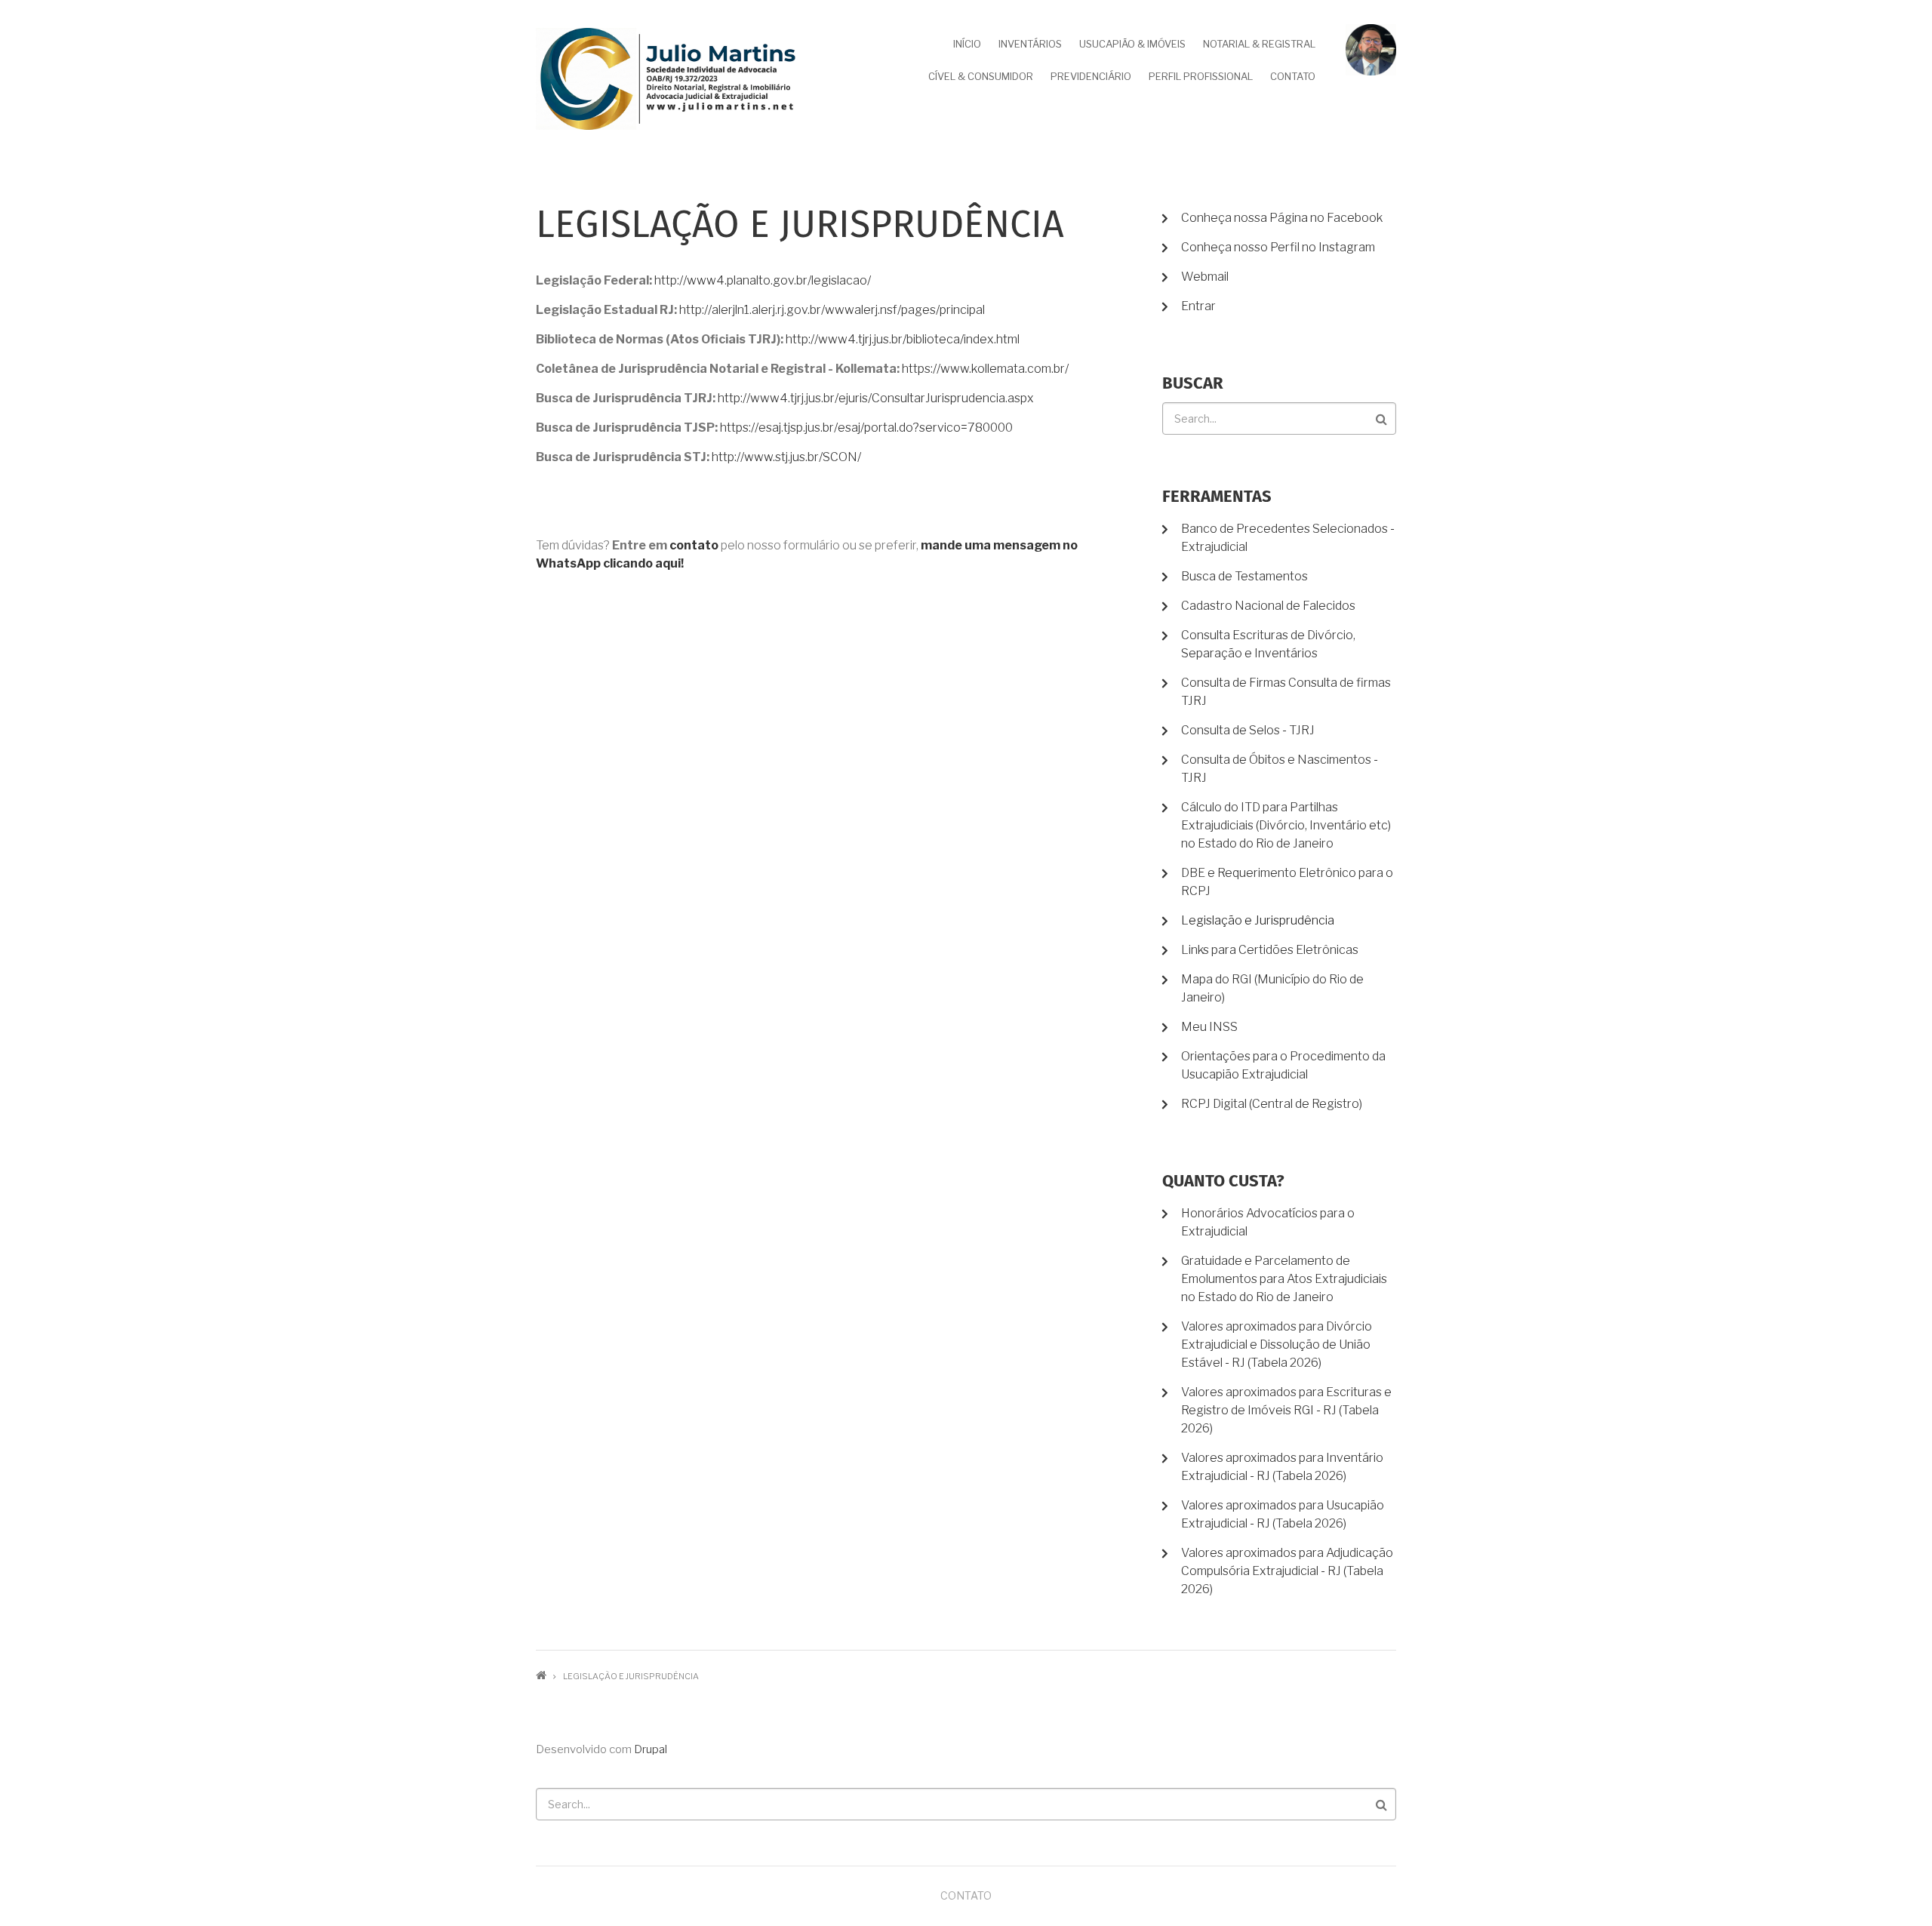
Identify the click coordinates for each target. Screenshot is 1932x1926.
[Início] (668, 78)
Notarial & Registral (1259, 44)
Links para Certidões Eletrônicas (1270, 950)
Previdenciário (1091, 76)
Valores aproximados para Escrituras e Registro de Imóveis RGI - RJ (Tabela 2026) (1286, 1410)
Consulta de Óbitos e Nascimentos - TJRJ (1280, 769)
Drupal (651, 1749)
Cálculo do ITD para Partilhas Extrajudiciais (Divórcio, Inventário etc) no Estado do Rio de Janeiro (1286, 825)
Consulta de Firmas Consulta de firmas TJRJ (1286, 692)
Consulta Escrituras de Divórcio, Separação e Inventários (1268, 644)
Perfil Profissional (1201, 76)
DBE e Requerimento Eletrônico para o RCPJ (1287, 882)
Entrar (1198, 306)
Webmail (1205, 277)
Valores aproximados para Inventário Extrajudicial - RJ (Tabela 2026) (1282, 1467)
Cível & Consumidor (981, 76)
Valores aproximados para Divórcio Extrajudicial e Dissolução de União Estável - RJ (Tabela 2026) (1277, 1345)
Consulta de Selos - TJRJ (1248, 730)
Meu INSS (1209, 1027)
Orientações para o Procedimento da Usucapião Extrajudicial (1283, 1065)
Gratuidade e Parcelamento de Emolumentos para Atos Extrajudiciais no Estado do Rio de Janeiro (1284, 1279)
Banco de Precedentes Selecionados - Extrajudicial (1288, 538)
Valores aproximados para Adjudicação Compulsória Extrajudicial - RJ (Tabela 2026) (1287, 1571)
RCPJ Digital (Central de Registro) (1272, 1104)
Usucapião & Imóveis (1132, 44)
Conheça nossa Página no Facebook (1282, 218)
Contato (1293, 76)
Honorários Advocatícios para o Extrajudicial (1268, 1222)
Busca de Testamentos (1244, 576)
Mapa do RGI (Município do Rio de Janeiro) (1272, 988)
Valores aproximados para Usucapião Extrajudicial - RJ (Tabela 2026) (1283, 1514)
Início (967, 44)
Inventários (1030, 44)
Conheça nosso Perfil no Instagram (1278, 247)
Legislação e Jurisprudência (1258, 920)
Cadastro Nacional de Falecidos (1268, 606)
